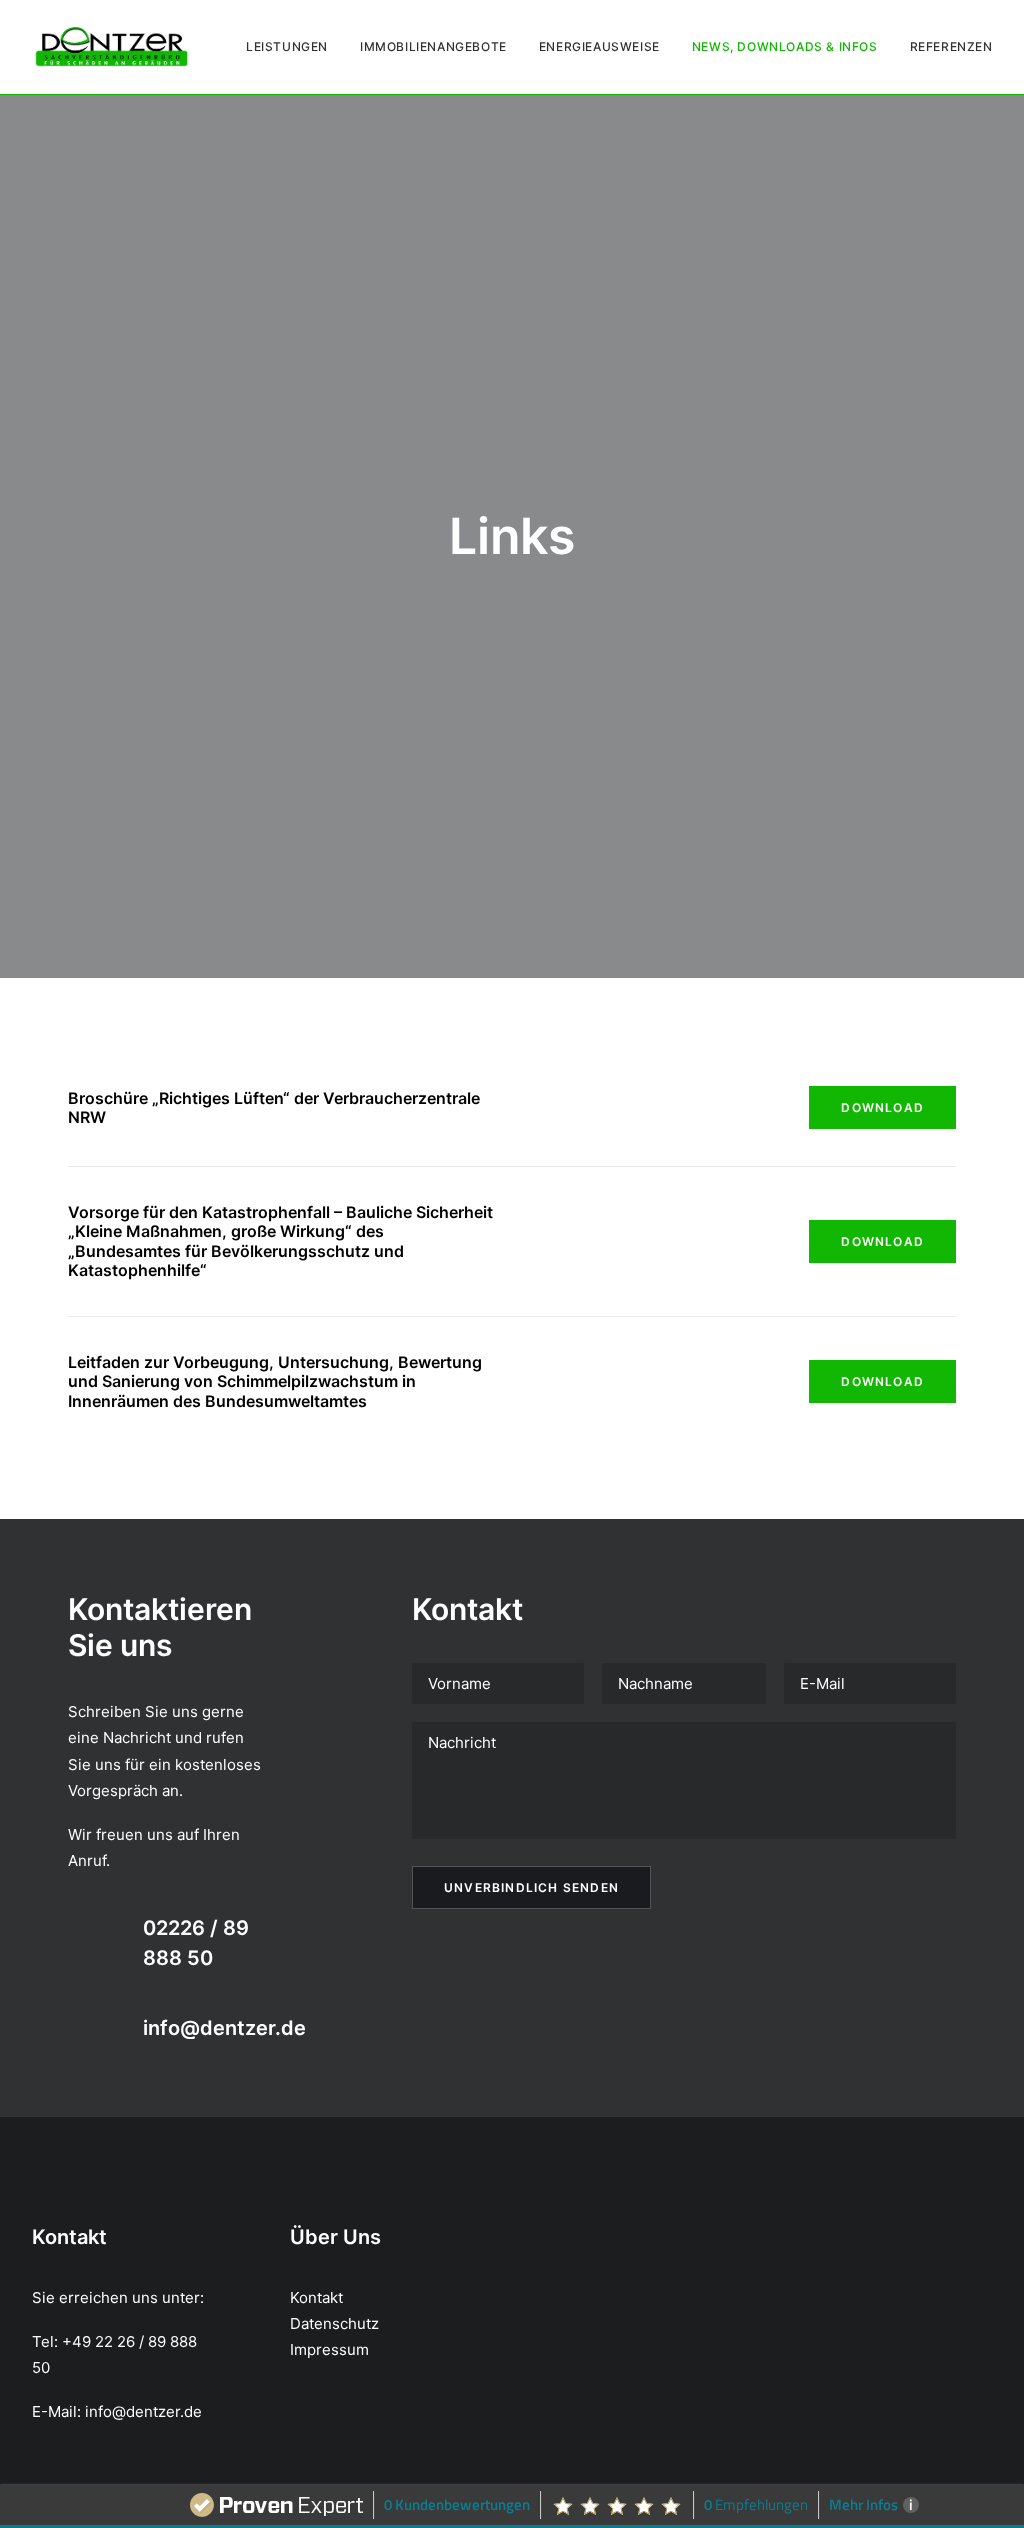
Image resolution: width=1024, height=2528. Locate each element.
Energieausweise (599, 46)
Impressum (329, 2349)
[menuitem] (294, 47)
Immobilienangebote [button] (433, 46)
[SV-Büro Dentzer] (112, 47)
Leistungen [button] (287, 46)
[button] (87, 1930)
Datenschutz (334, 2323)
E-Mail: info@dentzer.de (117, 2411)
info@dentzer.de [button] (224, 2028)
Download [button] (882, 1107)
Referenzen (951, 46)
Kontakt (316, 2297)
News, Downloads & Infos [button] (785, 46)
